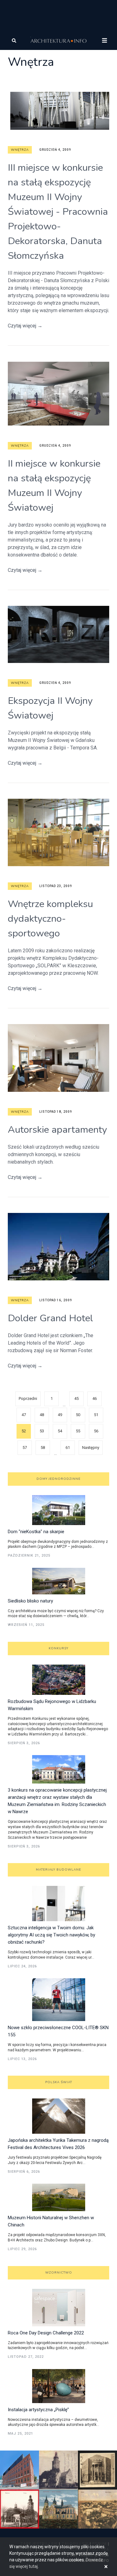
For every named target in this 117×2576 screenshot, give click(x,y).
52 (24, 1431)
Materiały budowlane (58, 1870)
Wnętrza (20, 150)
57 (25, 1447)
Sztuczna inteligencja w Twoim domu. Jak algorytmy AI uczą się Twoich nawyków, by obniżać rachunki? (51, 1935)
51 (96, 1415)
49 (60, 1415)
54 (60, 1431)
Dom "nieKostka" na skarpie (36, 1532)
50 (78, 1415)
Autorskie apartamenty (57, 1130)
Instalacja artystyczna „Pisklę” (38, 2410)
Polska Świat (59, 2082)
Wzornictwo (59, 2273)
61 (68, 1447)
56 (96, 1431)
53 (42, 1431)
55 (78, 1431)
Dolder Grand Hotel (50, 1318)
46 (95, 1398)
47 (24, 1415)
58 (43, 1447)
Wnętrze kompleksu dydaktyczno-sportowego (50, 919)
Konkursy (58, 1648)
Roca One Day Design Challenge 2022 (46, 2333)
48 (42, 1415)
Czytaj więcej (25, 326)
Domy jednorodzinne (58, 1479)
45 (76, 1398)
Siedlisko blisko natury (30, 1601)
